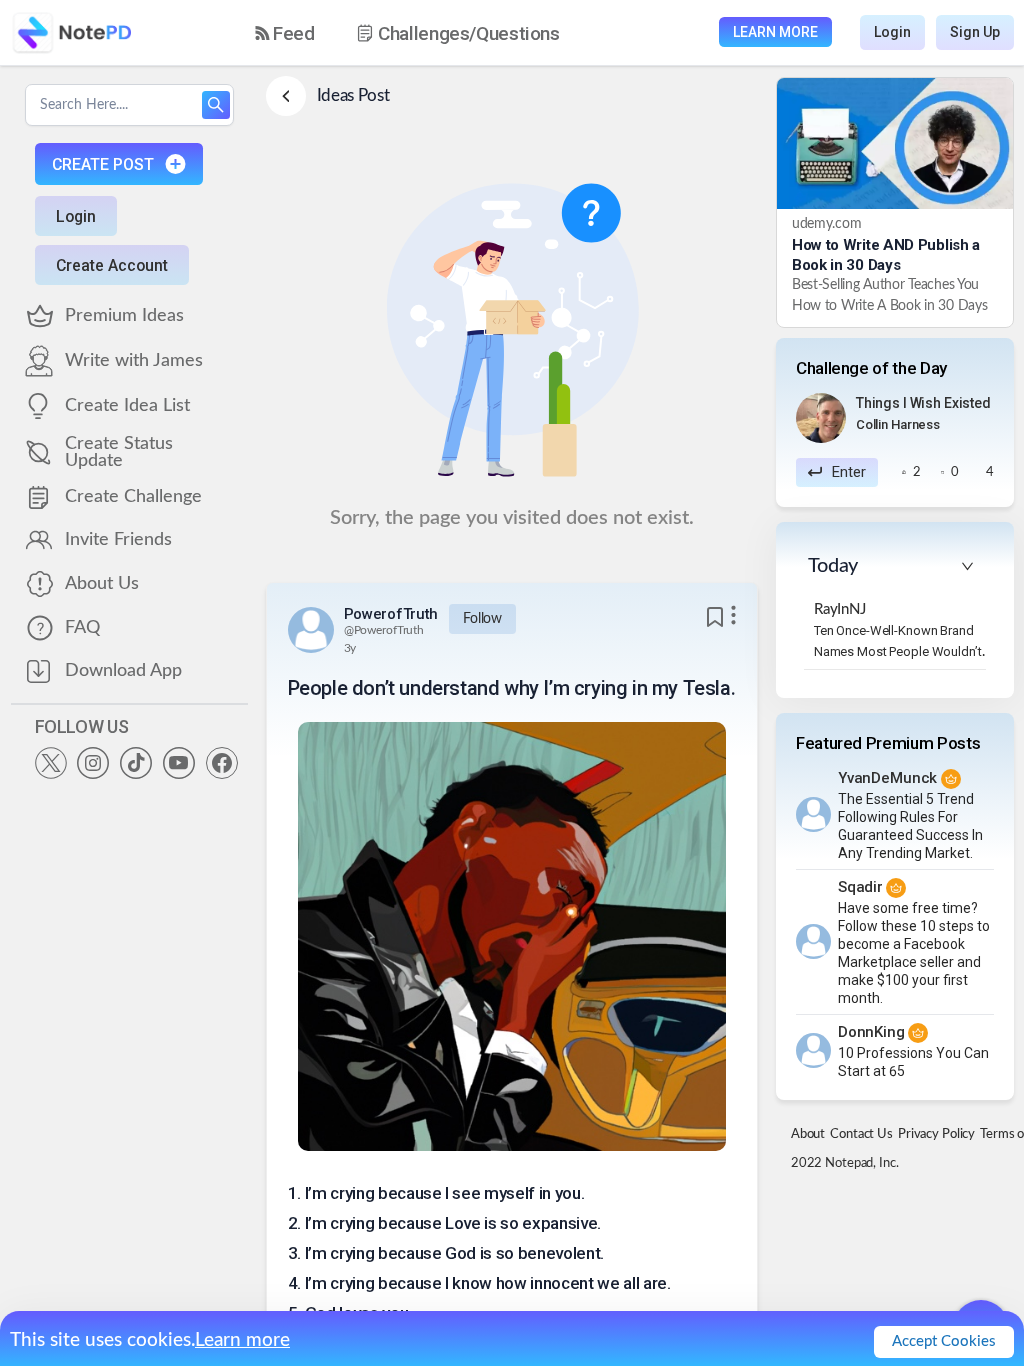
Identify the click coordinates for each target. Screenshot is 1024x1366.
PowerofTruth (391, 614)
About (808, 1134)
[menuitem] (285, 33)
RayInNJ (840, 609)
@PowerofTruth (384, 630)
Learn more (242, 1340)
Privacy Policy (936, 1134)
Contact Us (861, 1134)
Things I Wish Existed (923, 403)
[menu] (425, 33)
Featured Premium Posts (888, 743)
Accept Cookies (944, 1341)
